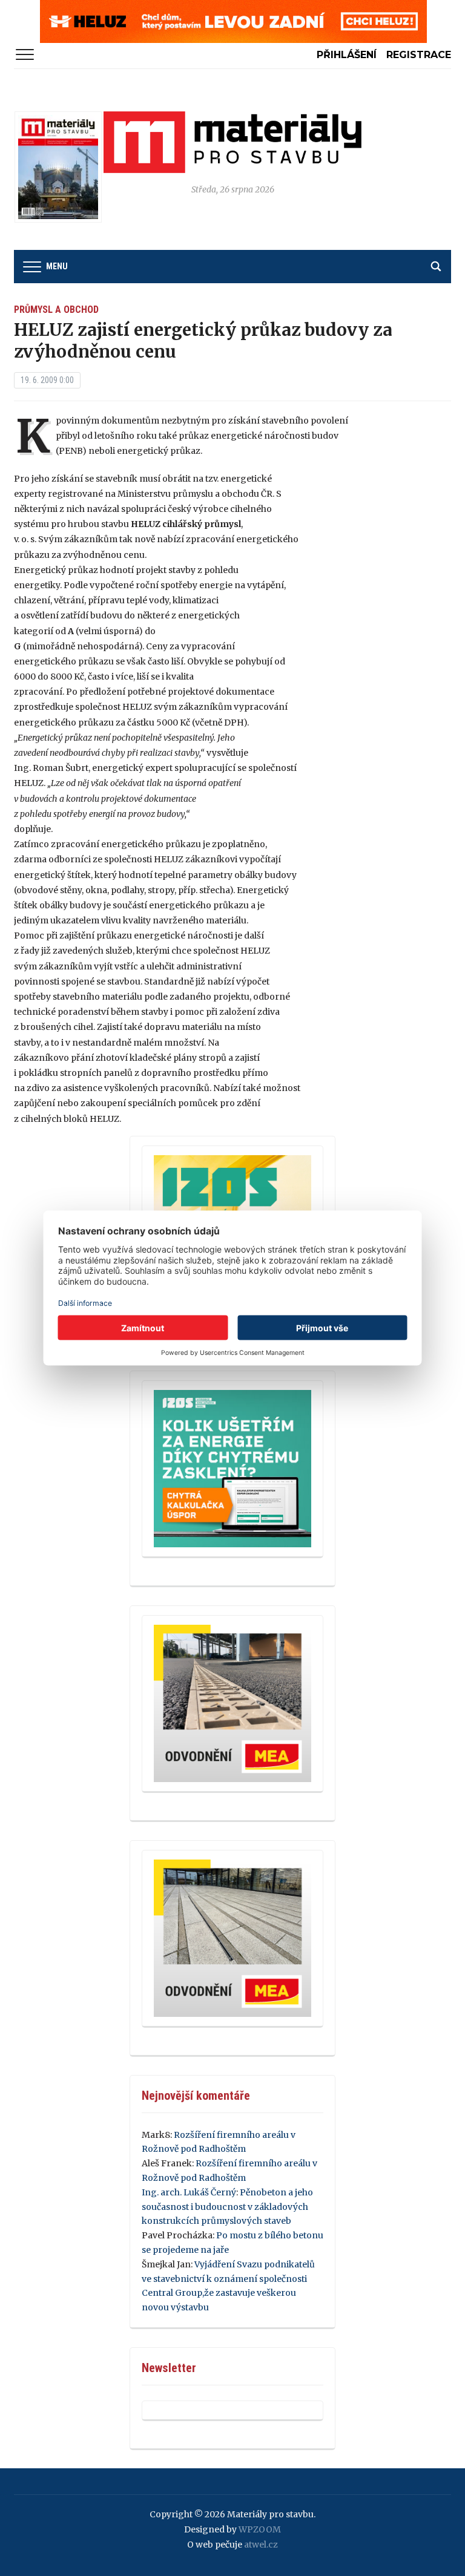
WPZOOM (260, 2529)
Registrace (419, 55)
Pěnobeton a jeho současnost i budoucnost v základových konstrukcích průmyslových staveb (227, 2207)
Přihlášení (347, 55)
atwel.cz (261, 2545)
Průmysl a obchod (56, 310)
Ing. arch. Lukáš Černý (189, 2192)
